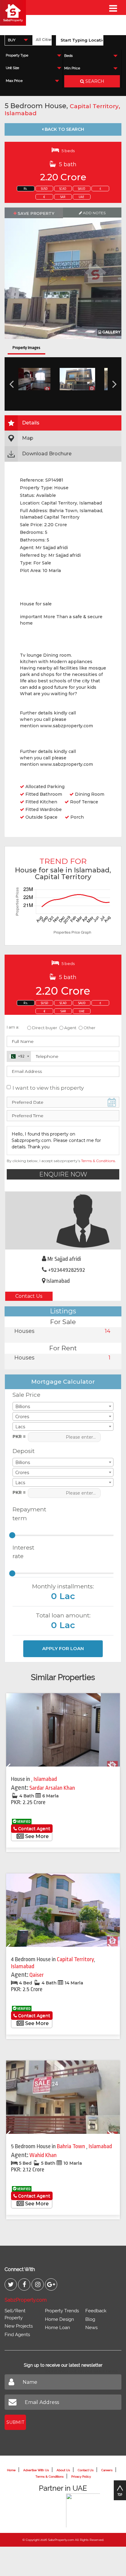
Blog (90, 2319)
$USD (44, 189)
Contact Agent (33, 1829)
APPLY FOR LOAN (63, 1648)
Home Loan (57, 2328)
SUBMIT (15, 2422)
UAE (82, 197)
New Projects (19, 2326)
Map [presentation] (28, 438)
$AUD (82, 189)
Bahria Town (72, 2146)
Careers (107, 2470)
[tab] (63, 423)
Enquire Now (63, 1174)
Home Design (59, 2319)
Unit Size (12, 68)
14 (108, 1331)
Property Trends (62, 2311)
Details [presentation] (31, 423)
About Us (63, 2470)
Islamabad (20, 113)
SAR (63, 197)
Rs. (26, 189)
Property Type (17, 55)
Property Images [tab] (26, 348)
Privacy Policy (81, 2477)
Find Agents (17, 2335)
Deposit (24, 1451)
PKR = (19, 1437)
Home (11, 2470)
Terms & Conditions (98, 1161)
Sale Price (26, 1395)
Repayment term (27, 1514)
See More (36, 1836)
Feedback (96, 2311)
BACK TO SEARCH (64, 129)
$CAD (63, 189)
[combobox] (19, 40)
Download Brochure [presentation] (47, 454)
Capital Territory (94, 106)
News (91, 2328)
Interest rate (23, 1552)
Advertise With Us (36, 2470)
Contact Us (29, 1296)
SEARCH (94, 81)
